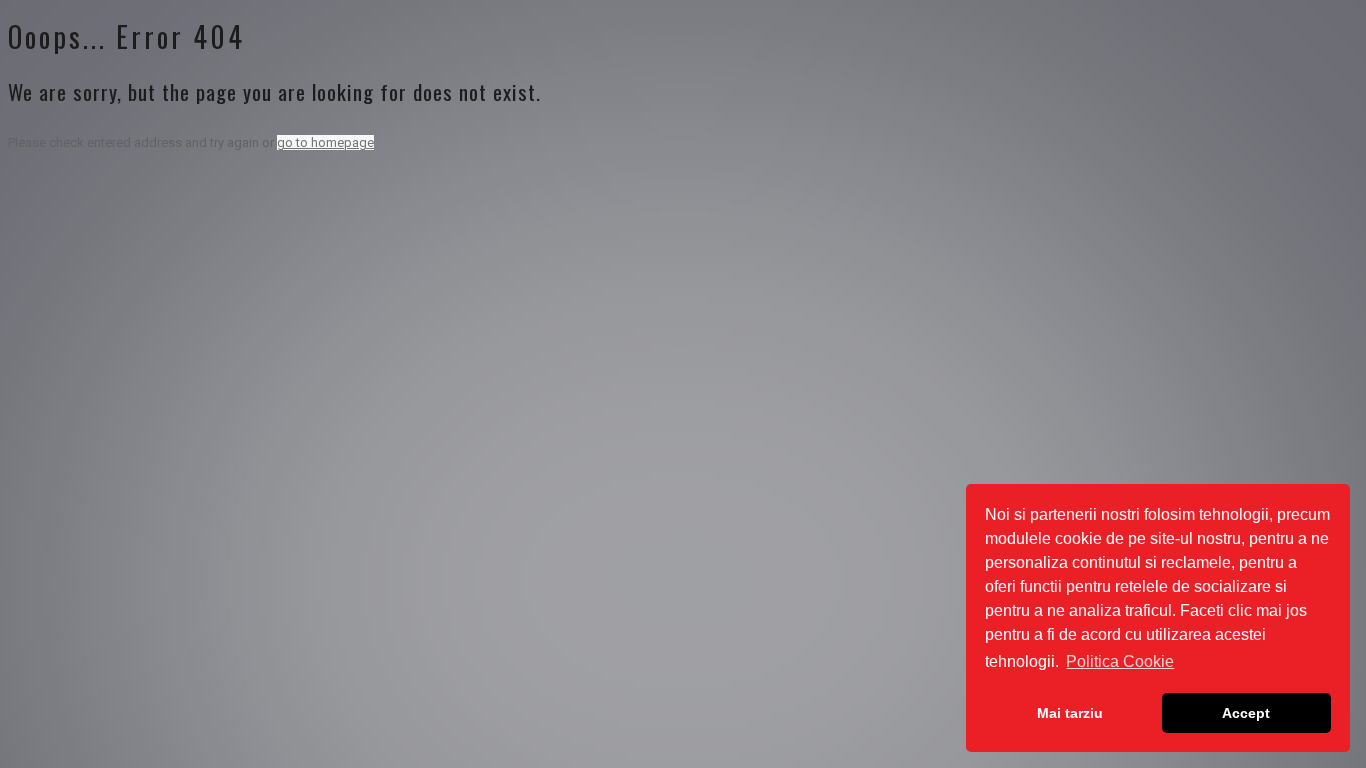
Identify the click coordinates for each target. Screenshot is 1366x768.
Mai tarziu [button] (1070, 713)
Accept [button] (1246, 713)
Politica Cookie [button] (1120, 661)
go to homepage (325, 142)
